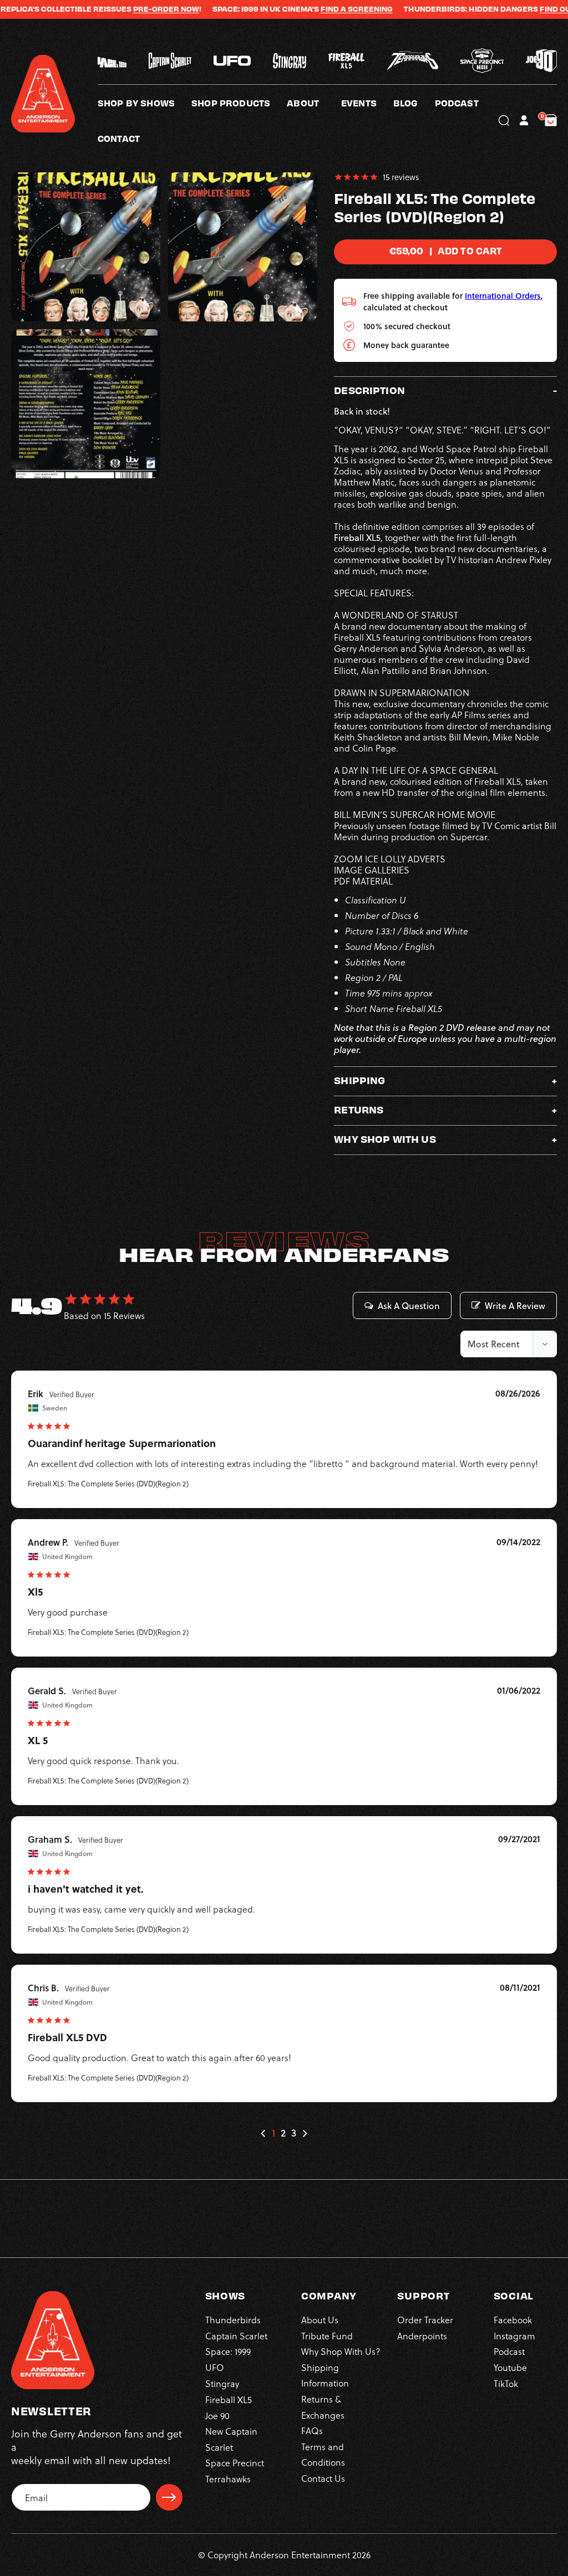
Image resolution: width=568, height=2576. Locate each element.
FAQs (312, 2431)
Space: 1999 (228, 2351)
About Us (320, 2320)
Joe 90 (217, 2416)
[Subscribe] (169, 2497)
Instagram (514, 2336)
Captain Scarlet (236, 2336)
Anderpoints (422, 2336)
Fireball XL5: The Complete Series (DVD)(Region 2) (108, 1483)
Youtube (510, 2367)
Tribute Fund (327, 2336)
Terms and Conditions (323, 2454)
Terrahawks (228, 2479)
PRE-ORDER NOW (118, 9)
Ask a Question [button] (409, 1306)
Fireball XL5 (229, 2399)
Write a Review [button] (515, 1306)
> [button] (305, 2133)
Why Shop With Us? (341, 2351)
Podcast (509, 2351)
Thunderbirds (233, 2320)
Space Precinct (235, 2463)
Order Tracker (425, 2320)
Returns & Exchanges (323, 2407)
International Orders (503, 296)
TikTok (506, 2383)
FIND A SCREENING (309, 9)
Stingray (222, 2383)
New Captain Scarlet (231, 2439)
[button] (314, 103)
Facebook (513, 2320)
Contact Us (323, 2478)
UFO (215, 2367)
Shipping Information (325, 2375)
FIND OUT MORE (522, 9)
